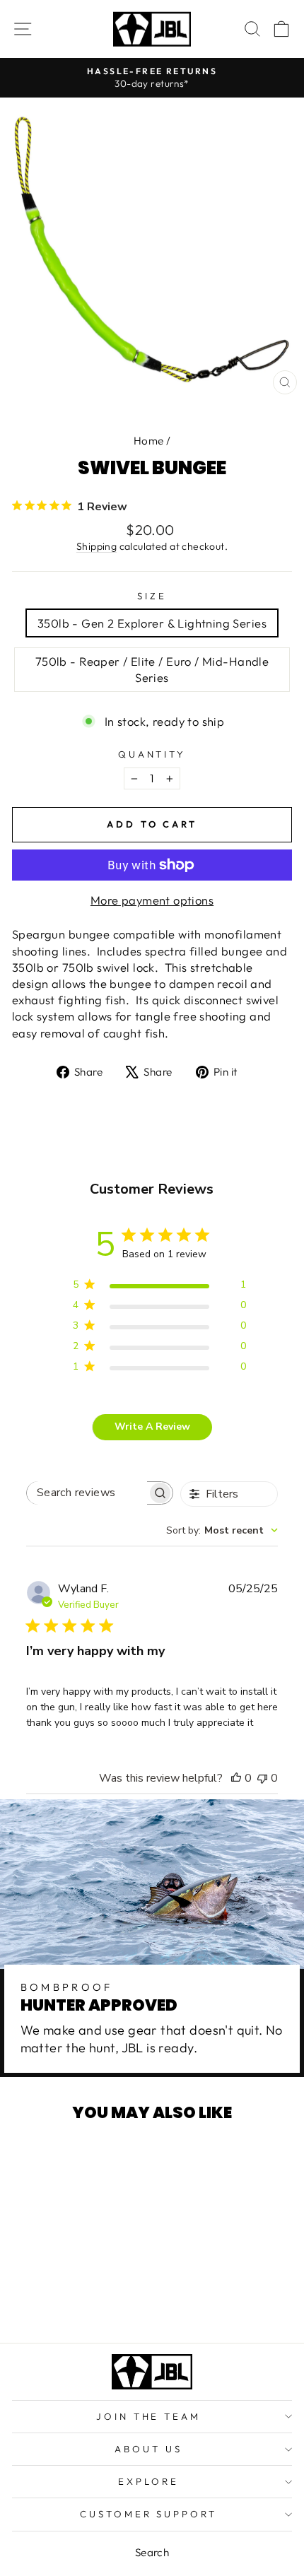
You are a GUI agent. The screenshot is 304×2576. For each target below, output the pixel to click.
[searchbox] (87, 1493)
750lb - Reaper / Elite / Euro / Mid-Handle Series (152, 669)
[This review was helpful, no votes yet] (236, 1778)
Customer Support (149, 2514)
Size (152, 596)
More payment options (152, 900)
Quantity (152, 754)
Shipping (97, 546)
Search (152, 2552)
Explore (148, 2481)
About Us (148, 2449)
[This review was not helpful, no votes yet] (262, 1778)
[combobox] (222, 1530)
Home (149, 441)
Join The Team (149, 2416)
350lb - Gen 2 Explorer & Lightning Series (152, 623)
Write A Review (152, 1427)
